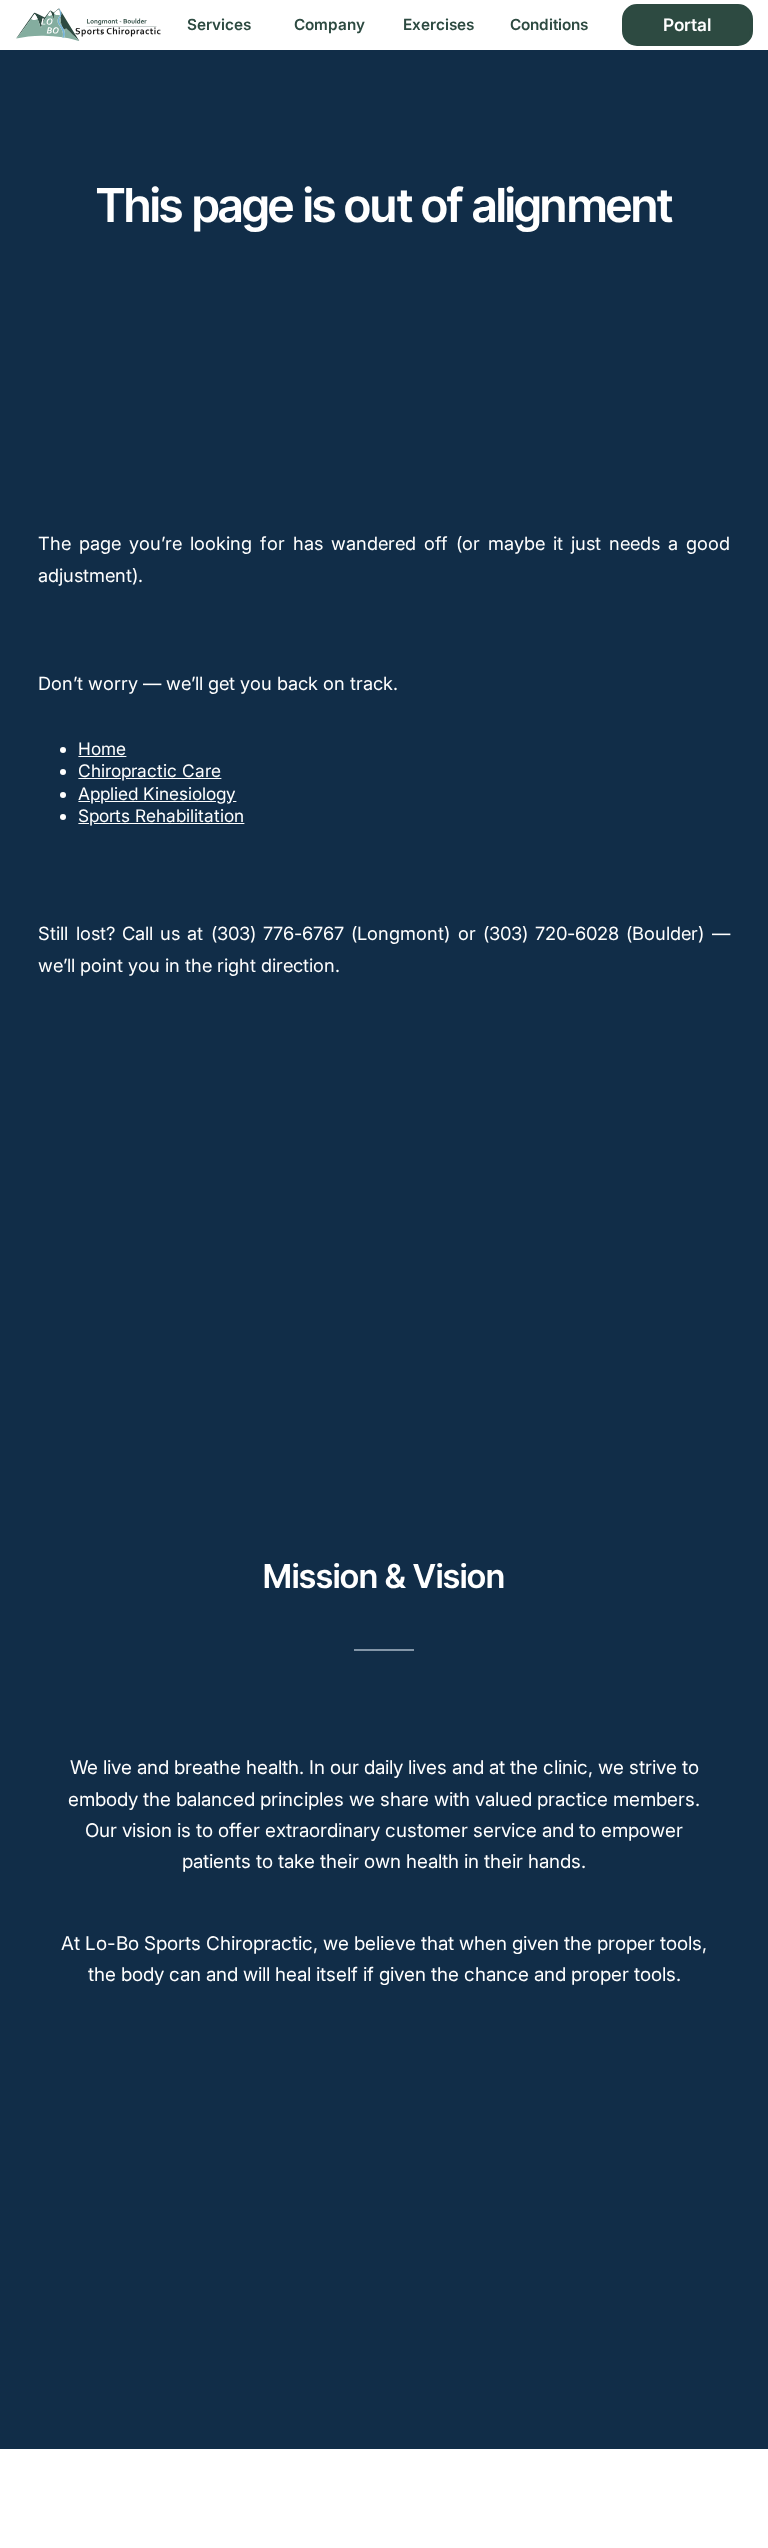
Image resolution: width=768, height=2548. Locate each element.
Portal (687, 24)
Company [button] (329, 24)
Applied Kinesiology (157, 793)
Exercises (438, 24)
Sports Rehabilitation (161, 815)
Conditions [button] (549, 24)
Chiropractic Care (149, 770)
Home (102, 748)
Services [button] (219, 24)
